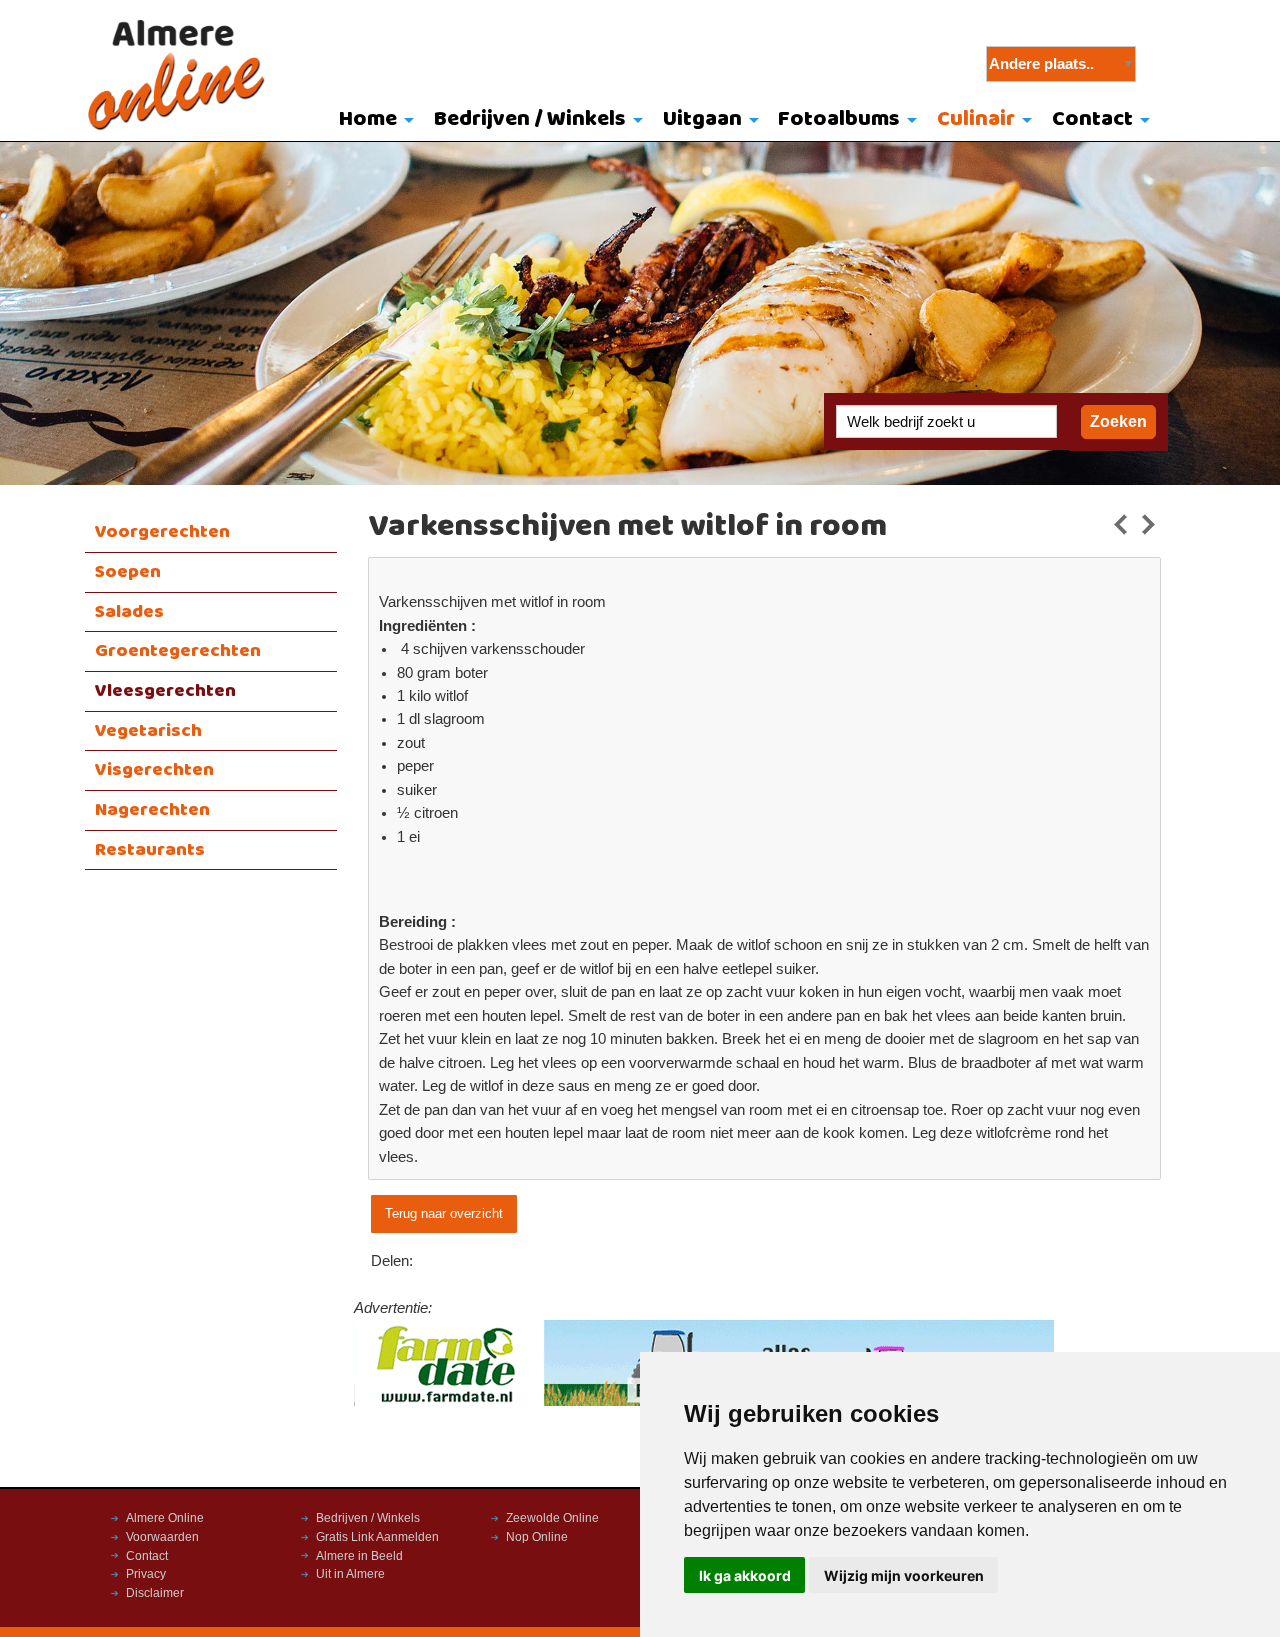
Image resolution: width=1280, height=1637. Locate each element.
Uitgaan (702, 119)
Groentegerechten (178, 651)
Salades (129, 612)
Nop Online (537, 1537)
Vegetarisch (148, 731)
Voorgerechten (162, 532)
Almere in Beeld (359, 1556)
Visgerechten (154, 770)
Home (368, 119)
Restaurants (150, 850)
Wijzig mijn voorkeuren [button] (904, 1575)
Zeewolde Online (552, 1518)
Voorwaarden (162, 1537)
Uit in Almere (350, 1574)
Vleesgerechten (165, 691)
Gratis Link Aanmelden (377, 1537)
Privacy (146, 1574)
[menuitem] (372, 121)
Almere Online (165, 1518)
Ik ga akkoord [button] (745, 1575)
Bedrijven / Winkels (530, 119)
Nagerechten (152, 810)
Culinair (976, 119)
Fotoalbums (839, 119)
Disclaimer (155, 1593)
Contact (1092, 119)
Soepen (128, 572)
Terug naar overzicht (444, 1213)
